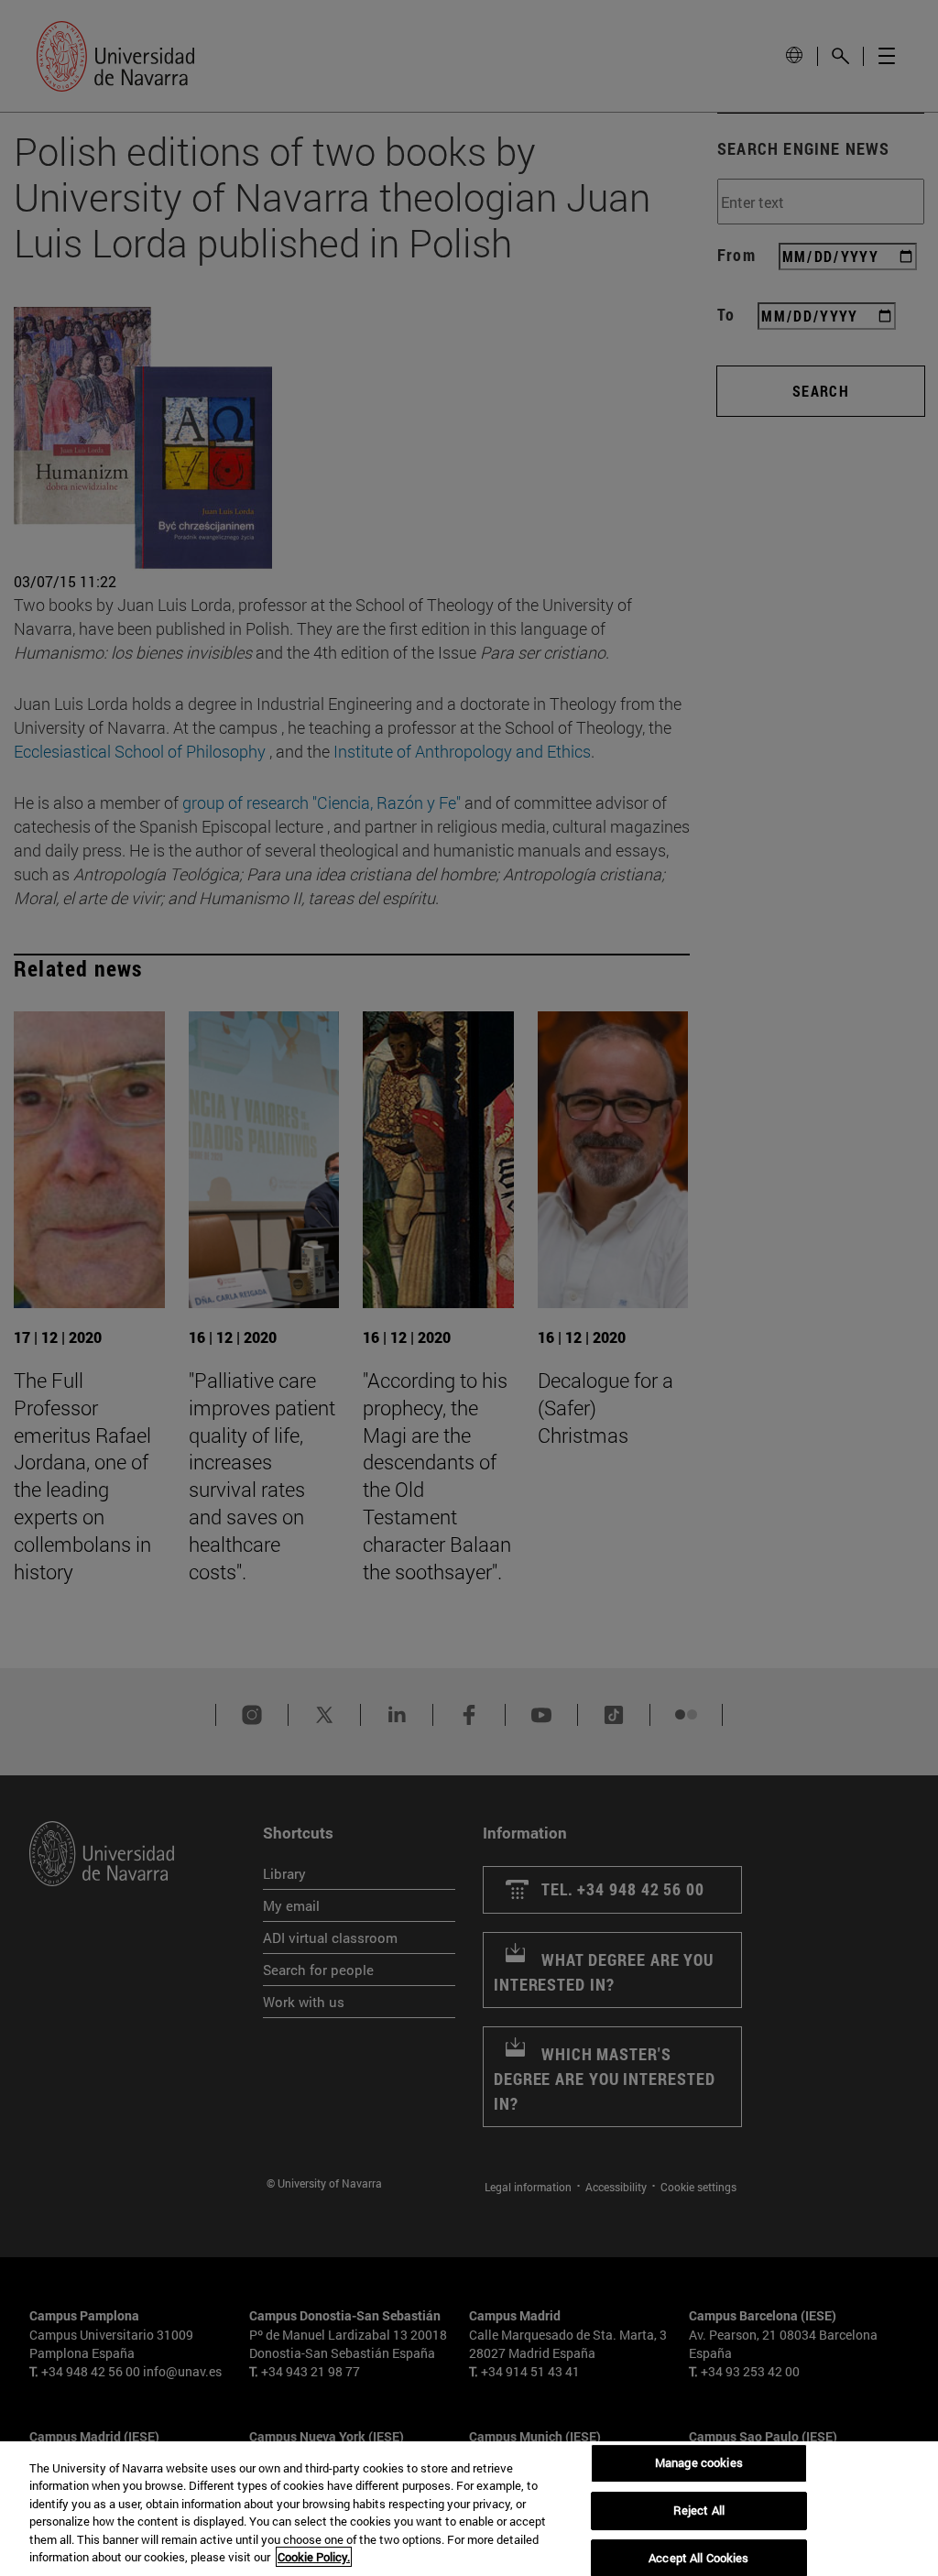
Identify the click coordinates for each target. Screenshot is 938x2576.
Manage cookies (699, 2463)
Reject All (699, 2510)
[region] (469, 2509)
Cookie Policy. (314, 2557)
